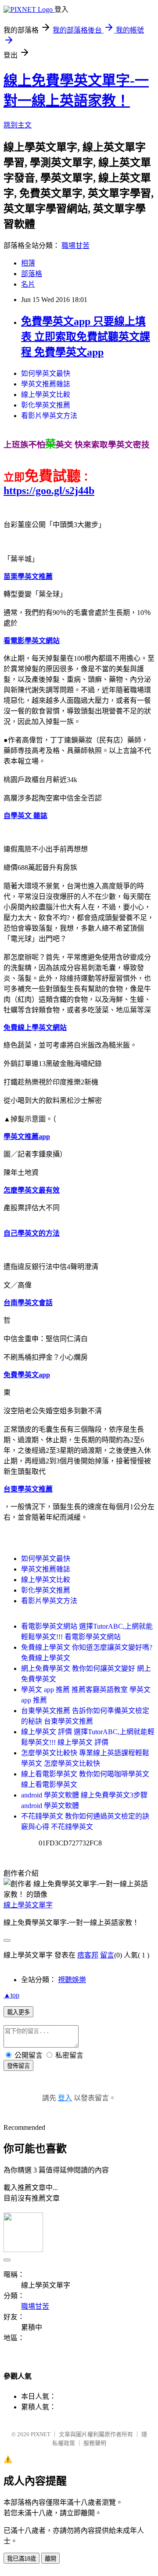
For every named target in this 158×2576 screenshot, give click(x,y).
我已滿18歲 (22, 2559)
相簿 (28, 263)
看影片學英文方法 (49, 416)
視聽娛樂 (72, 1980)
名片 (28, 284)
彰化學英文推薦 (46, 405)
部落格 (32, 274)
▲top (11, 1995)
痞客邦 (88, 1955)
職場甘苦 (75, 246)
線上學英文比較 (46, 395)
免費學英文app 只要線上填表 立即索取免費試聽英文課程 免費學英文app (86, 337)
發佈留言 (18, 2066)
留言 (107, 1955)
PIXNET (41, 2434)
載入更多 (18, 2012)
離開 (50, 2559)
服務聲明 (95, 2443)
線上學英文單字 (28, 1905)
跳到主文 (18, 125)
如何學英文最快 (46, 373)
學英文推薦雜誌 (46, 384)
